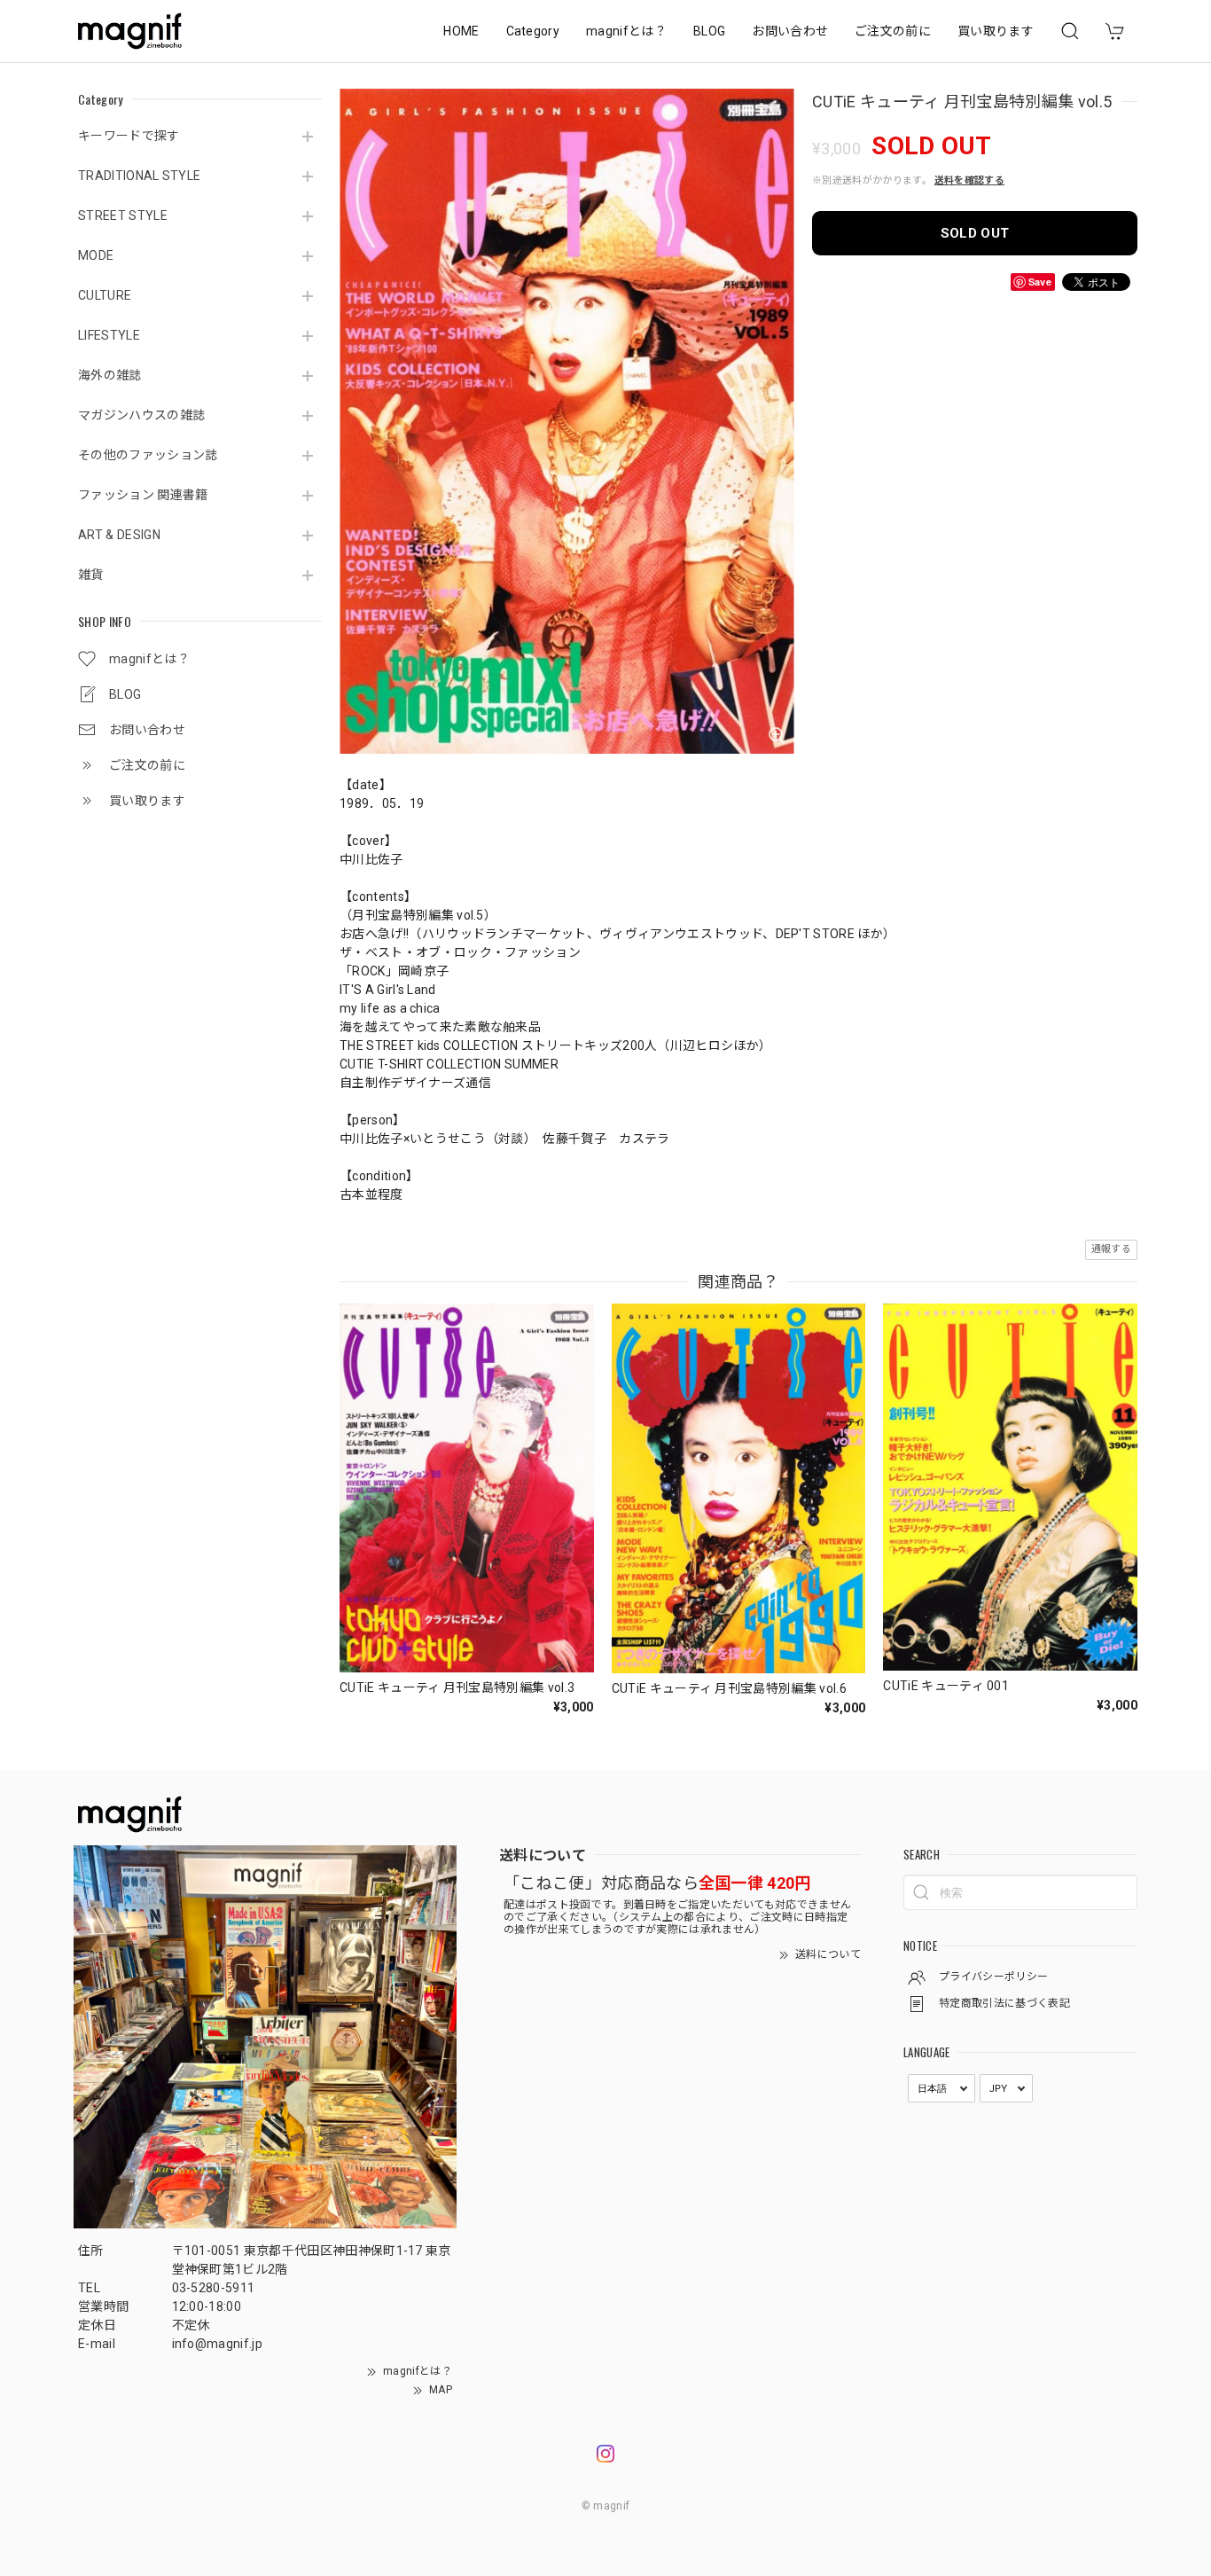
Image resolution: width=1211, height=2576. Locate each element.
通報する (1111, 1249)
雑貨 (91, 575)
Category (533, 31)
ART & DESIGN (119, 535)
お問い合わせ (790, 31)
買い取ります (996, 31)
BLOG (709, 31)
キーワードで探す (129, 136)
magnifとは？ (626, 31)
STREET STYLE (123, 215)
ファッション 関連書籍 (143, 495)
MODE (96, 255)
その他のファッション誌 (148, 455)
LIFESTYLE (109, 335)
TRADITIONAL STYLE (139, 176)
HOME (461, 31)
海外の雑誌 (110, 375)
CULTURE (105, 295)
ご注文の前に (893, 31)
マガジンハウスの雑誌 (141, 415)
